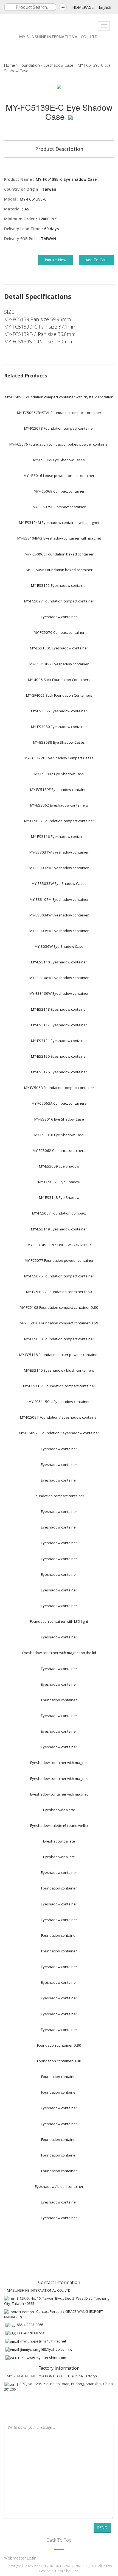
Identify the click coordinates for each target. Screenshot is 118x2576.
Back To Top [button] (59, 2540)
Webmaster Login (20, 2558)
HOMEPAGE (83, 7)
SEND (102, 2528)
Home (10, 65)
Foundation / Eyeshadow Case (46, 65)
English (105, 7)
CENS (75, 2571)
